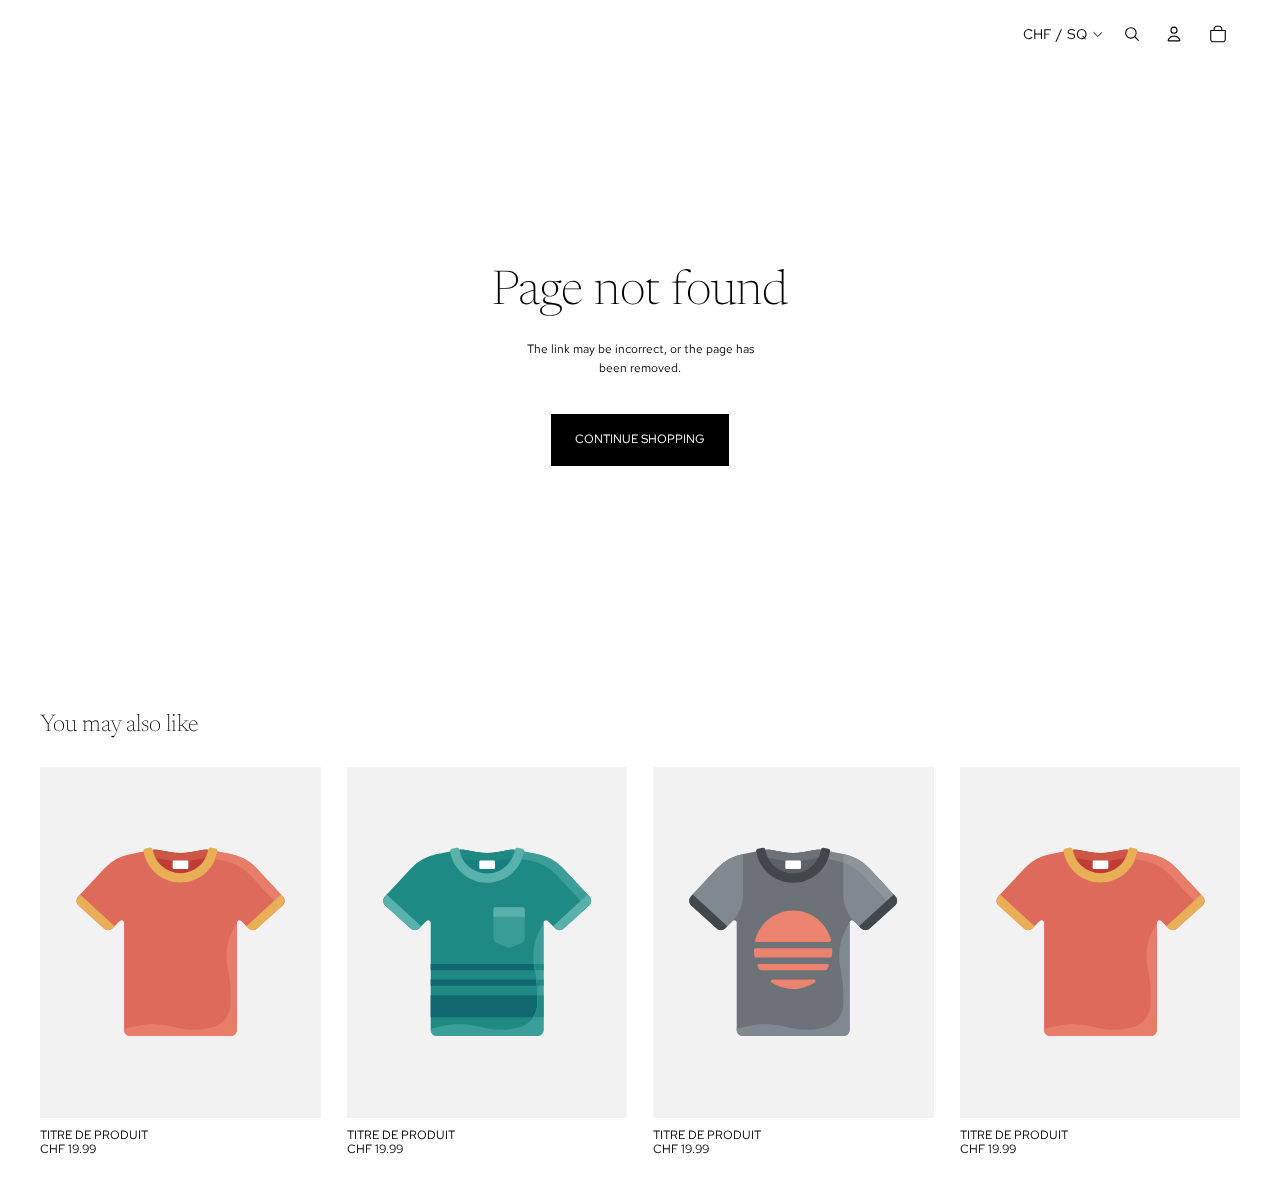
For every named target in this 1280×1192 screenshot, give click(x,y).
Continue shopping (640, 439)
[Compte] (1174, 34)
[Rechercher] (1132, 34)
